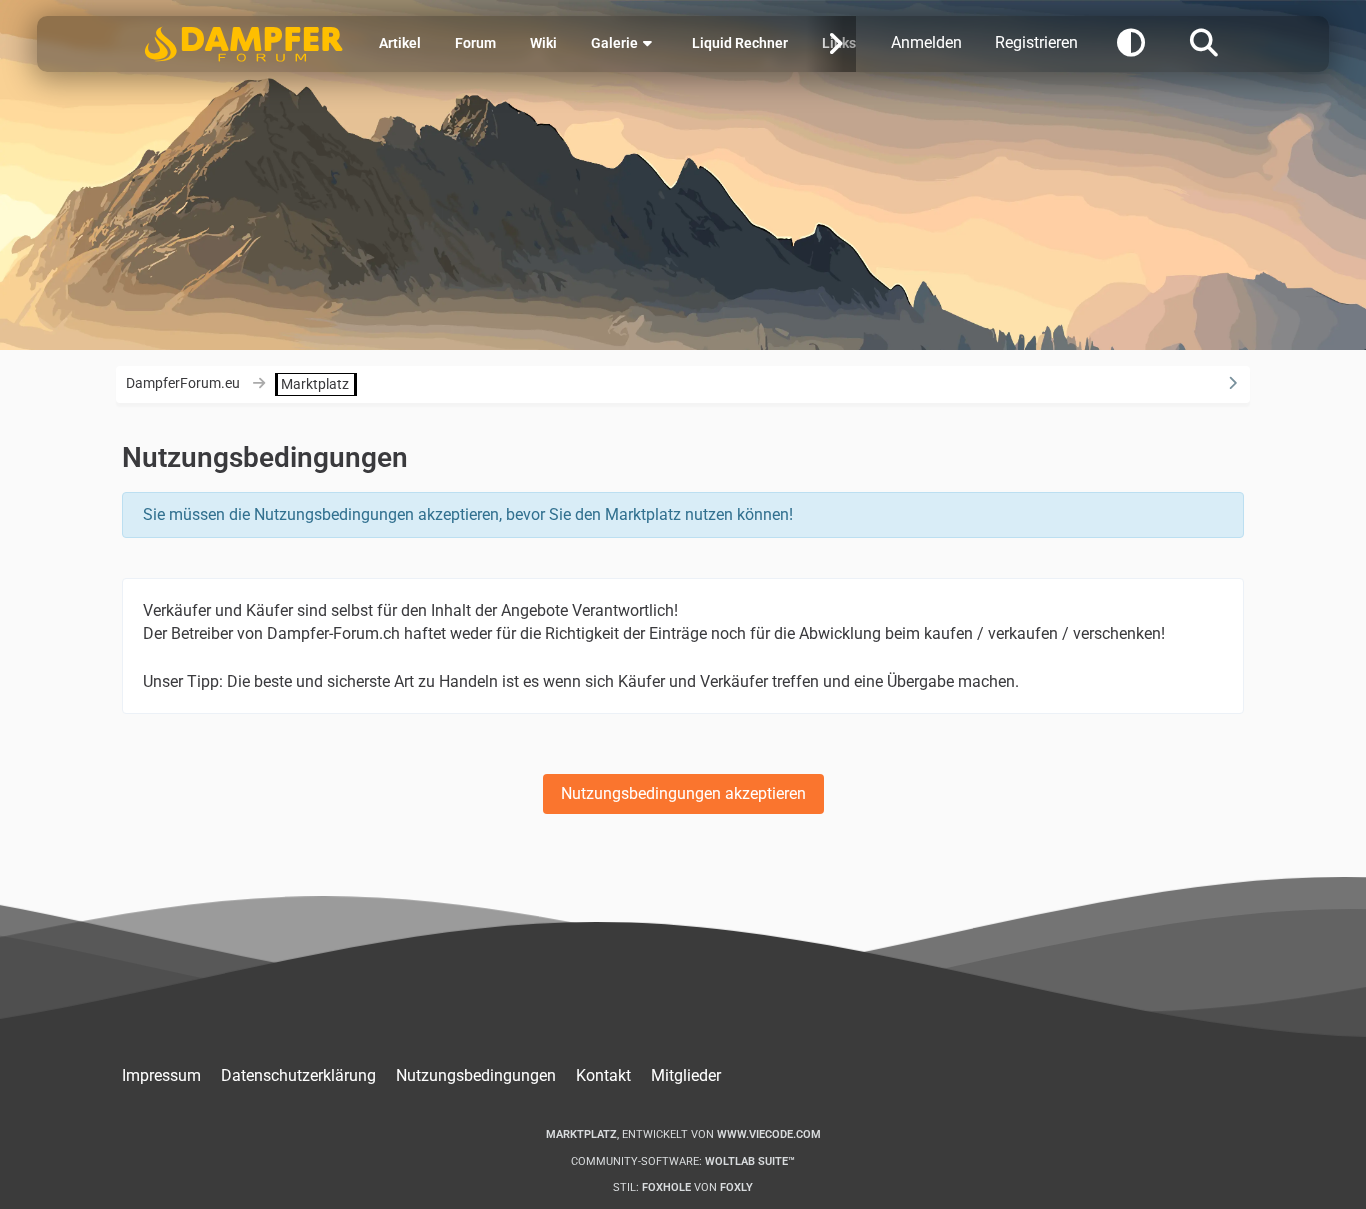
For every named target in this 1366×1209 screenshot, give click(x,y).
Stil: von (683, 1187)
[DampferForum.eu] (244, 44)
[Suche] (1204, 41)
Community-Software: (683, 1161)
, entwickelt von (683, 1134)
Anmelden (926, 42)
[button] (1131, 41)
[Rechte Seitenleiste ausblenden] (1233, 383)
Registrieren (1036, 42)
